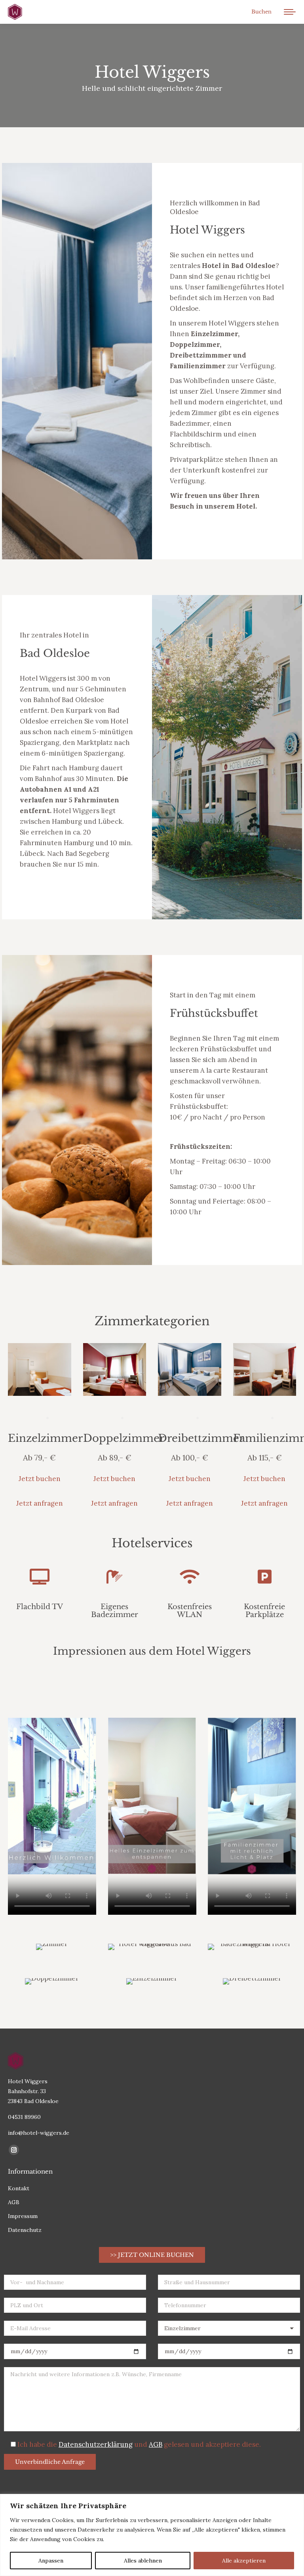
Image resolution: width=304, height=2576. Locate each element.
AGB (156, 2444)
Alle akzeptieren (244, 2561)
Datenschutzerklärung (96, 2444)
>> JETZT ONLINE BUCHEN (152, 2255)
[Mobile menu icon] (290, 12)
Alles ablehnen (143, 2561)
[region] (152, 2535)
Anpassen (51, 2561)
